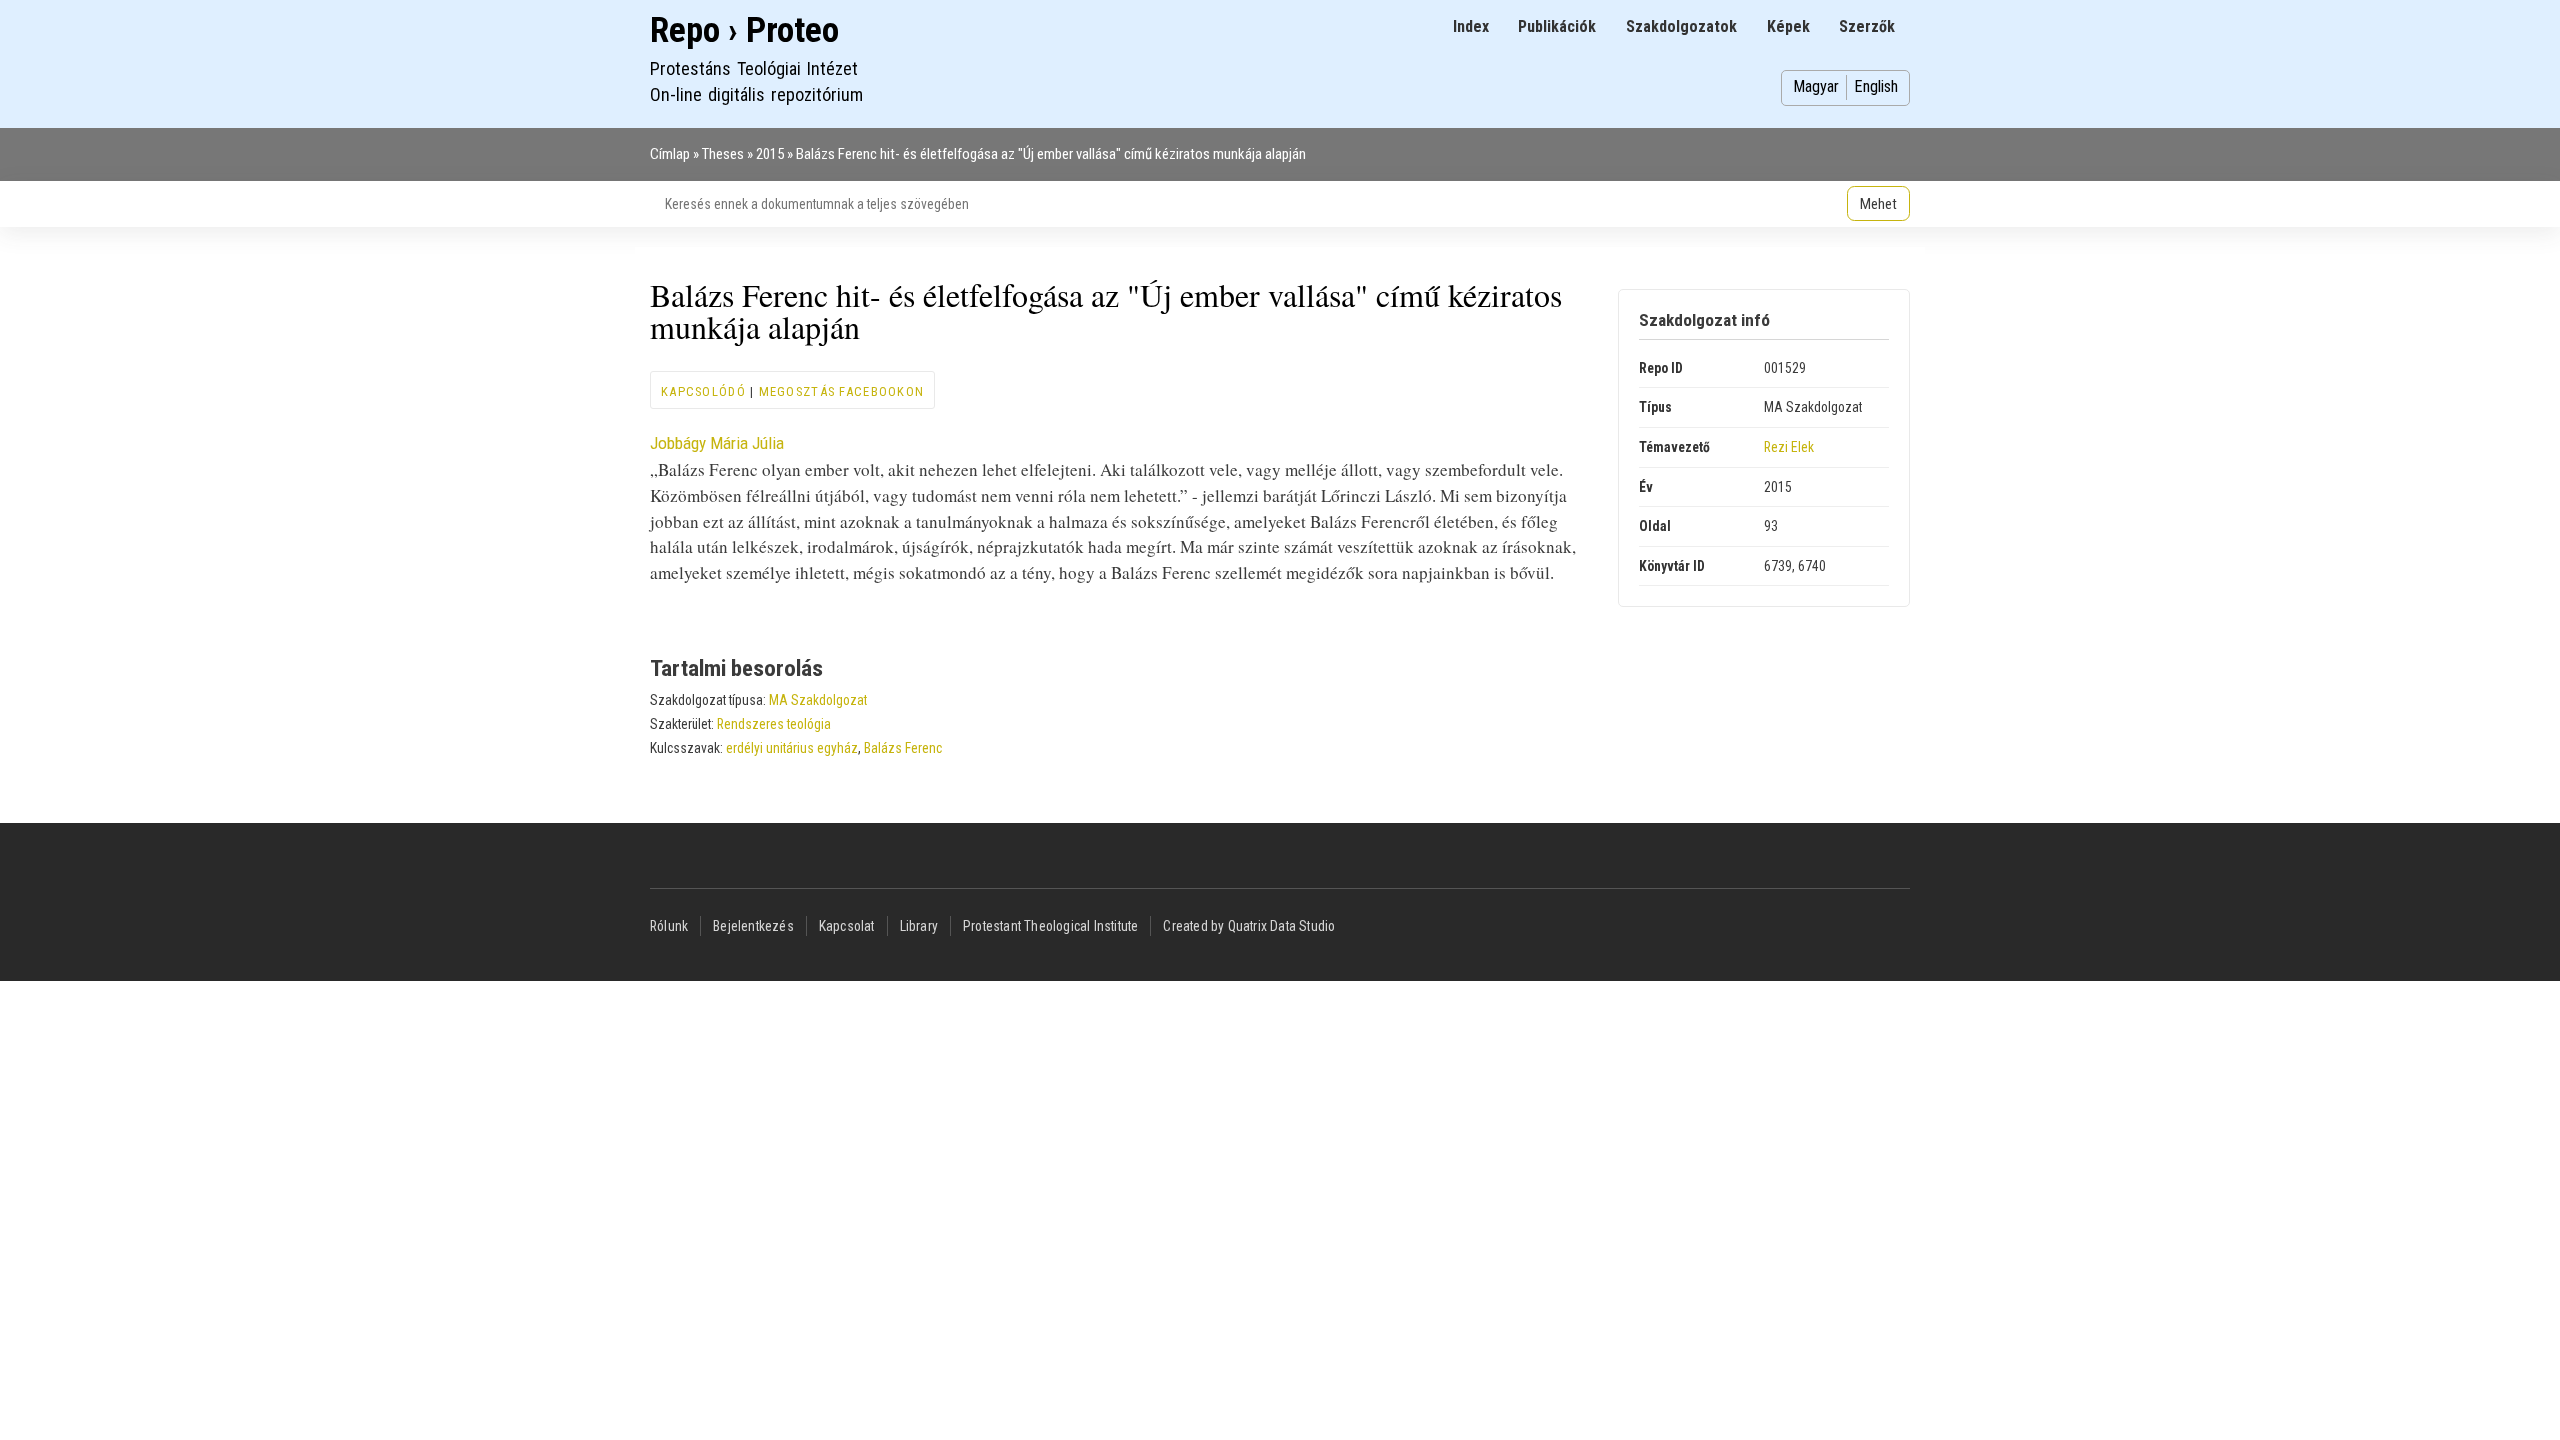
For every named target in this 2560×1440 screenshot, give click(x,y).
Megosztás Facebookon (842, 391)
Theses (723, 154)
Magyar (1816, 86)
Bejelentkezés (753, 926)
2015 (770, 154)
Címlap (670, 154)
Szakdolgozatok (1681, 26)
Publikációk (1557, 26)
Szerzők (1867, 26)
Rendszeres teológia (774, 724)
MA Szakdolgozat (818, 700)
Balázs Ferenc (903, 748)
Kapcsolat (847, 926)
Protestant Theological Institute (1050, 926)
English (1876, 86)
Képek (1788, 26)
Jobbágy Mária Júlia (717, 443)
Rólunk (669, 926)
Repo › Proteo (744, 30)
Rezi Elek (1789, 447)
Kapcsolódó (703, 391)
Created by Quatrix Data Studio (1249, 926)
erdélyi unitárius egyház (792, 748)
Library (919, 926)
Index (1471, 26)
